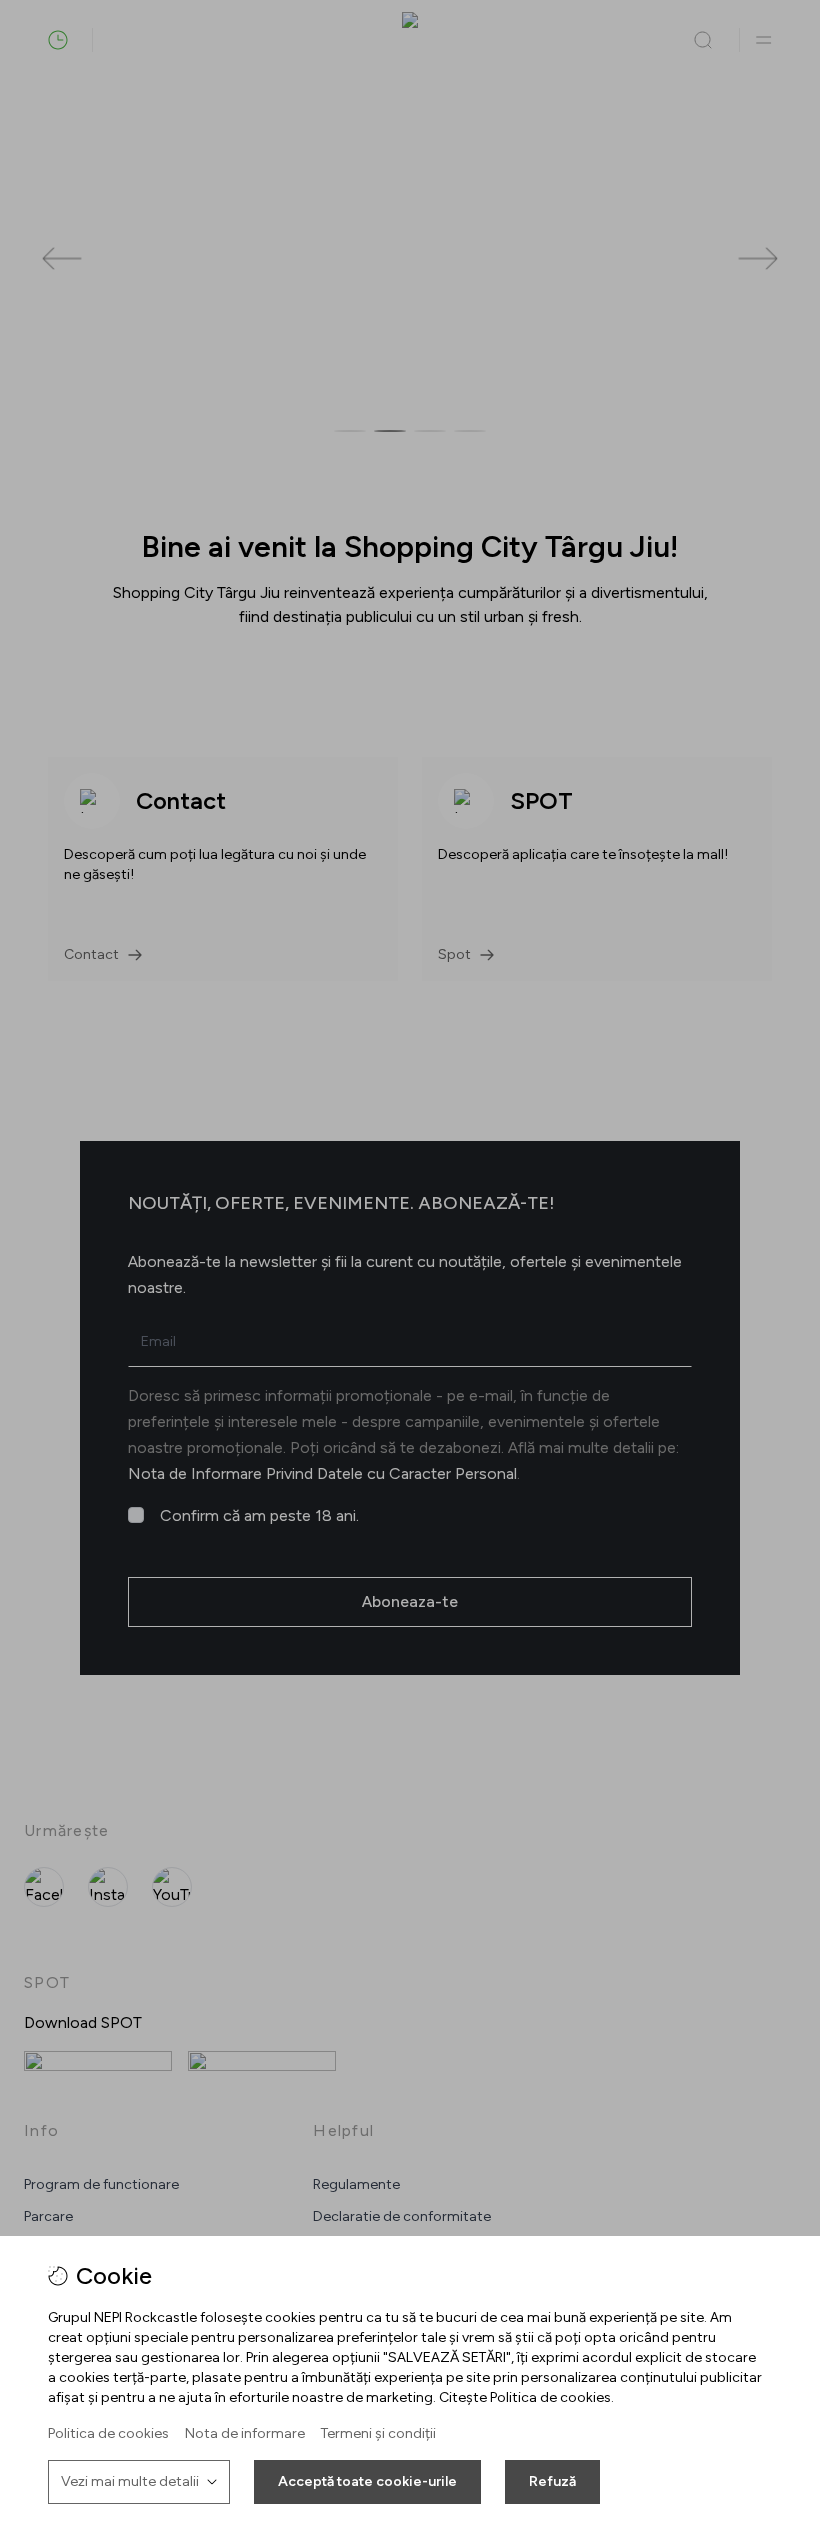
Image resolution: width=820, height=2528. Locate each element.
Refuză (552, 2481)
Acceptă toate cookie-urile (367, 2481)
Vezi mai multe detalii (130, 2481)
